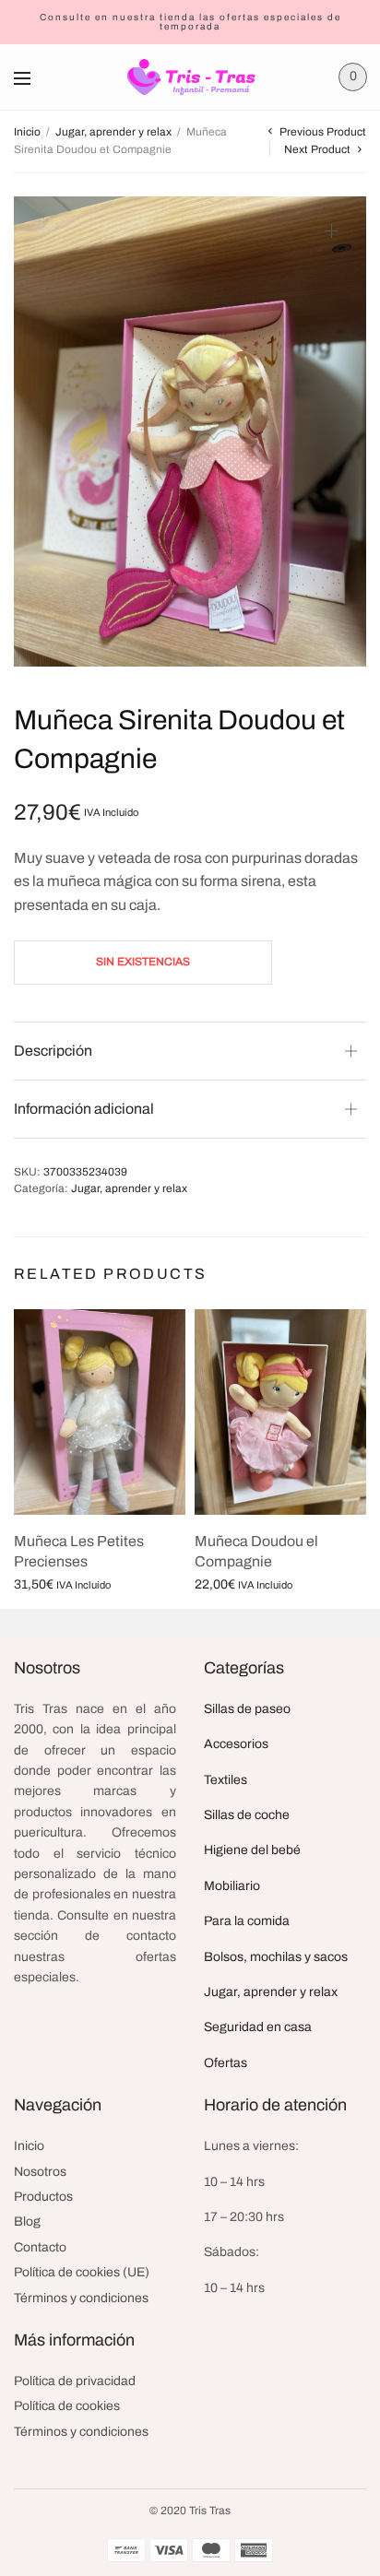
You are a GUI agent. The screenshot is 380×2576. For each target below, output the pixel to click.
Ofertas (226, 2063)
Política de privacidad (75, 2381)
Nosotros (40, 2172)
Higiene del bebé (252, 1850)
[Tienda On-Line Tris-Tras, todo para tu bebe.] (190, 77)
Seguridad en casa (258, 2027)
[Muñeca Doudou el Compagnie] (280, 1412)
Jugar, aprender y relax (113, 132)
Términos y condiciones (81, 2298)
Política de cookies (67, 2406)
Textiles (226, 1780)
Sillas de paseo (247, 1709)
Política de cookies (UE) (82, 2272)
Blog (27, 2222)
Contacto (40, 2247)
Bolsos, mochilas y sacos (276, 1957)
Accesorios (236, 1744)
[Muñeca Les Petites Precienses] (100, 1412)
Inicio (27, 132)
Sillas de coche (247, 1815)
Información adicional (84, 1109)
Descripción (53, 1051)
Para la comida (247, 1921)
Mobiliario (232, 1886)
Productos (43, 2197)
